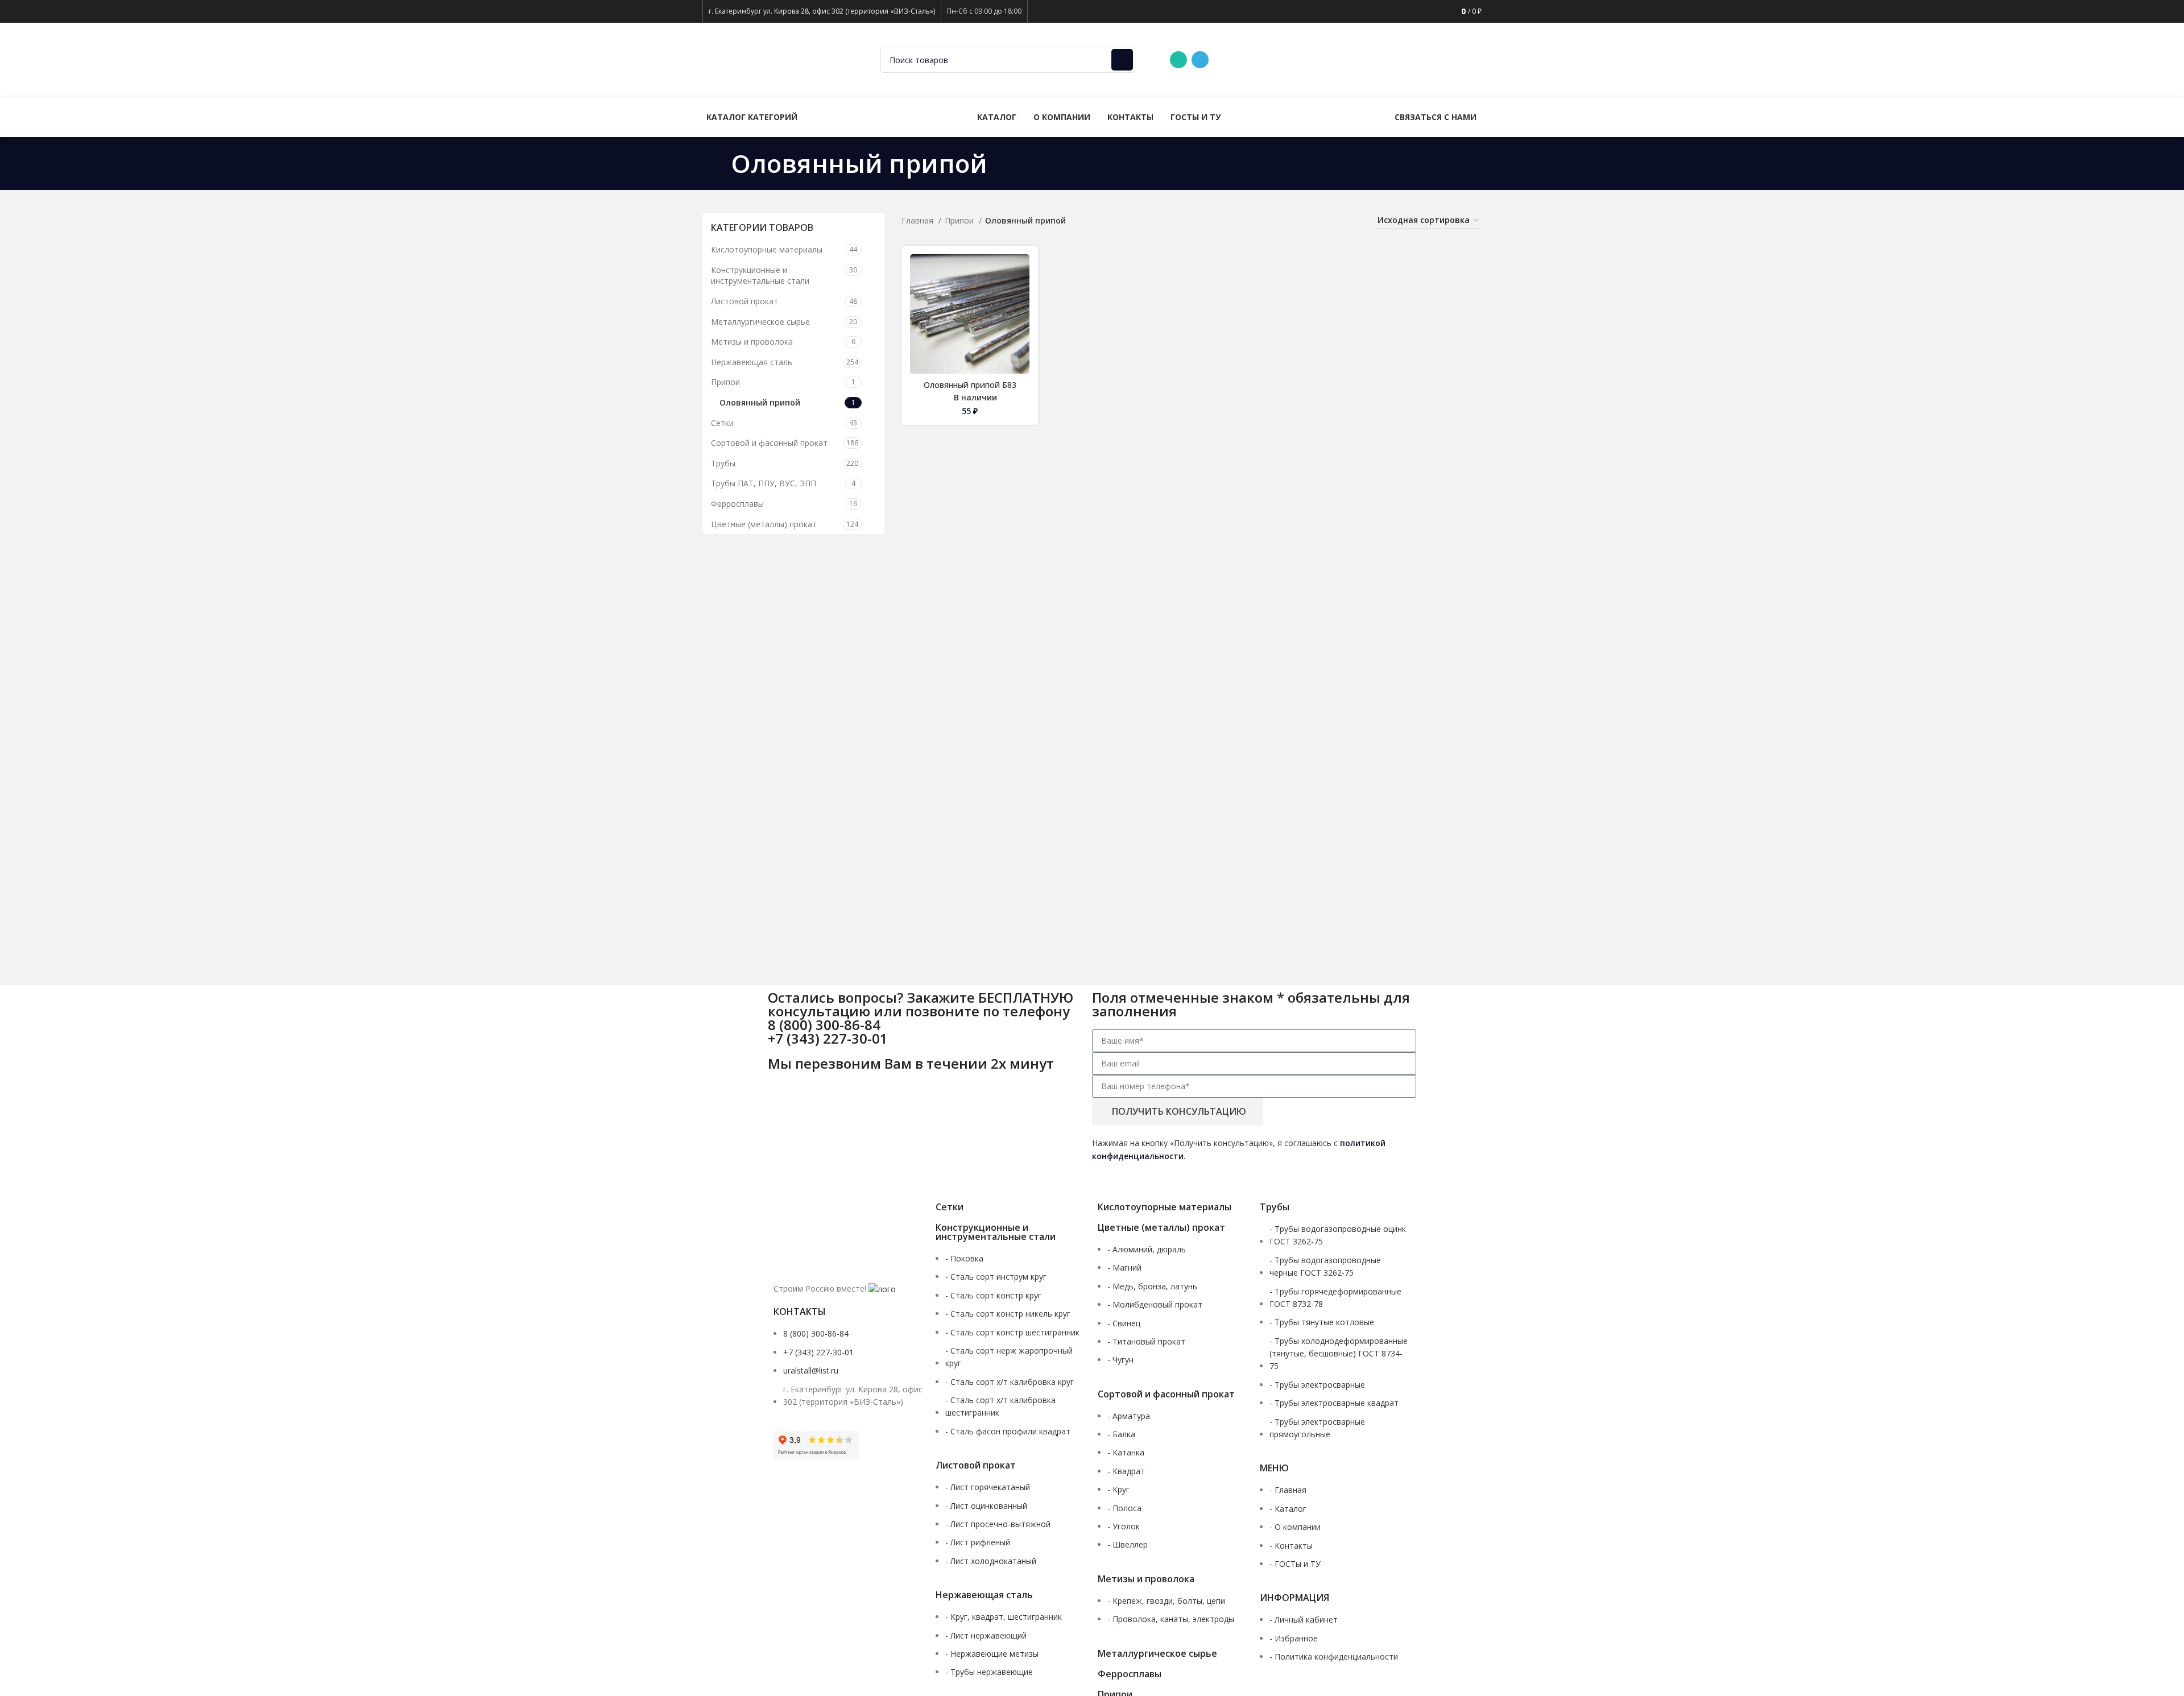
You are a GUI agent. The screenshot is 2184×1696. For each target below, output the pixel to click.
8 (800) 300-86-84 (1265, 59)
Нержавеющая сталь (752, 362)
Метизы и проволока (752, 342)
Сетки (722, 423)
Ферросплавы (737, 504)
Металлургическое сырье (760, 322)
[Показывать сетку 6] (1354, 220)
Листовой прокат (744, 301)
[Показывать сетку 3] (1318, 220)
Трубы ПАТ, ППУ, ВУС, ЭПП (764, 483)
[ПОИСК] (1122, 60)
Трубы (723, 463)
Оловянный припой (760, 402)
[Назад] (717, 163)
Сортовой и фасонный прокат (769, 443)
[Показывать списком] (1300, 220)
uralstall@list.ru (1442, 59)
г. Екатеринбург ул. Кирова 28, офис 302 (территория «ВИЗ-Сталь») (822, 11)
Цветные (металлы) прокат (764, 524)
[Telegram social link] (1200, 60)
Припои (725, 382)
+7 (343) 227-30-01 (1356, 59)
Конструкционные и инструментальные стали (760, 276)
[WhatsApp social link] (1178, 60)
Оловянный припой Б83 (970, 385)
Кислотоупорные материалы (767, 249)
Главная (919, 220)
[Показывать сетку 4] (1336, 220)
